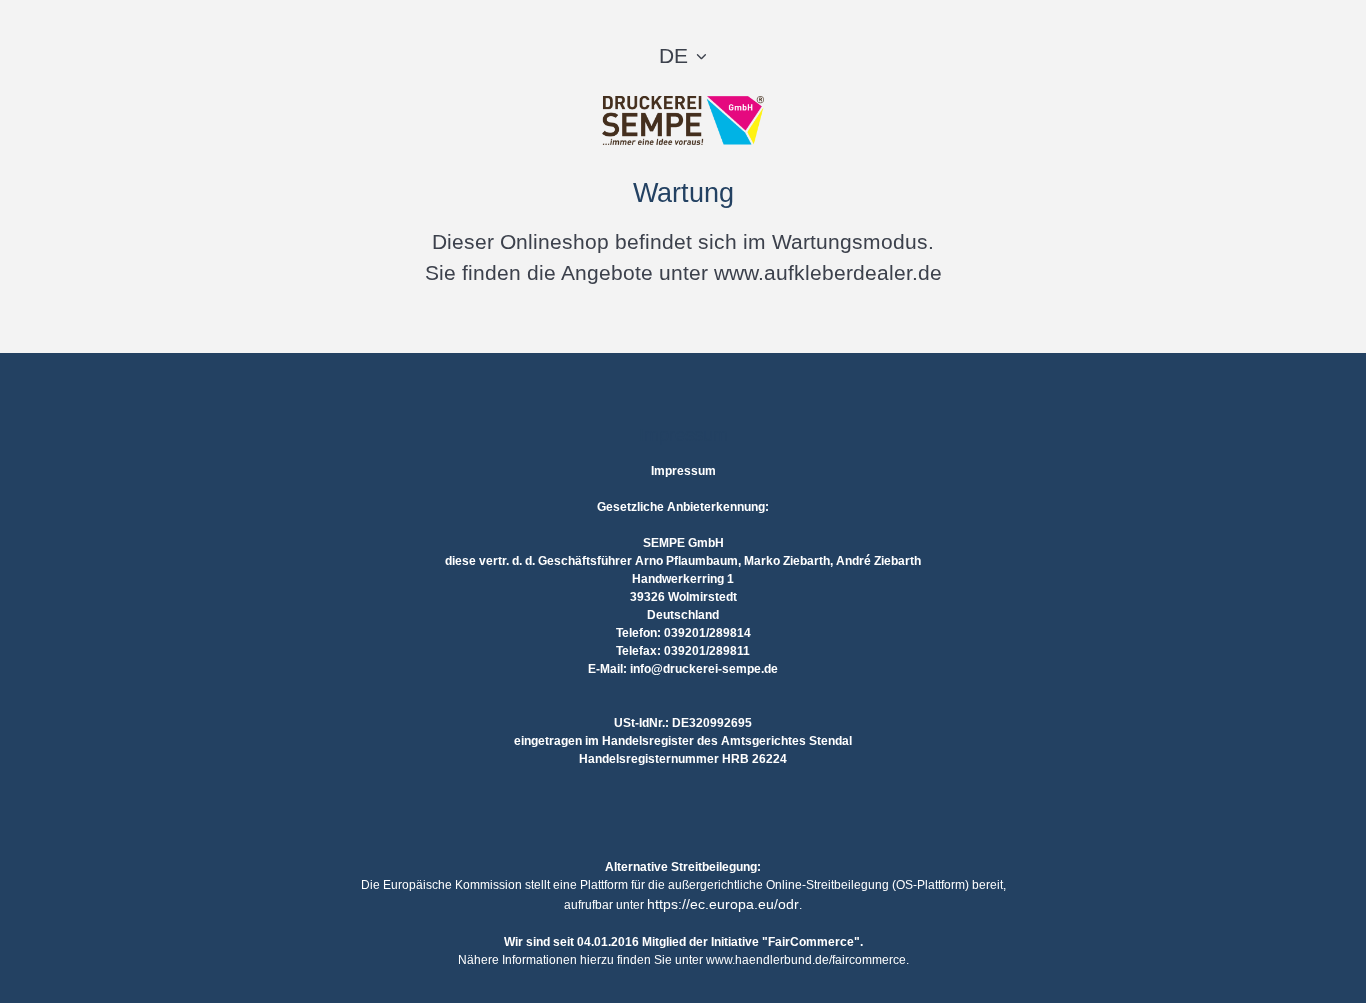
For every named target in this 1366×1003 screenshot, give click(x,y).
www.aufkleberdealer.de (828, 272)
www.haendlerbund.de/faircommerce (806, 960)
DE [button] (673, 55)
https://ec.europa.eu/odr (723, 904)
